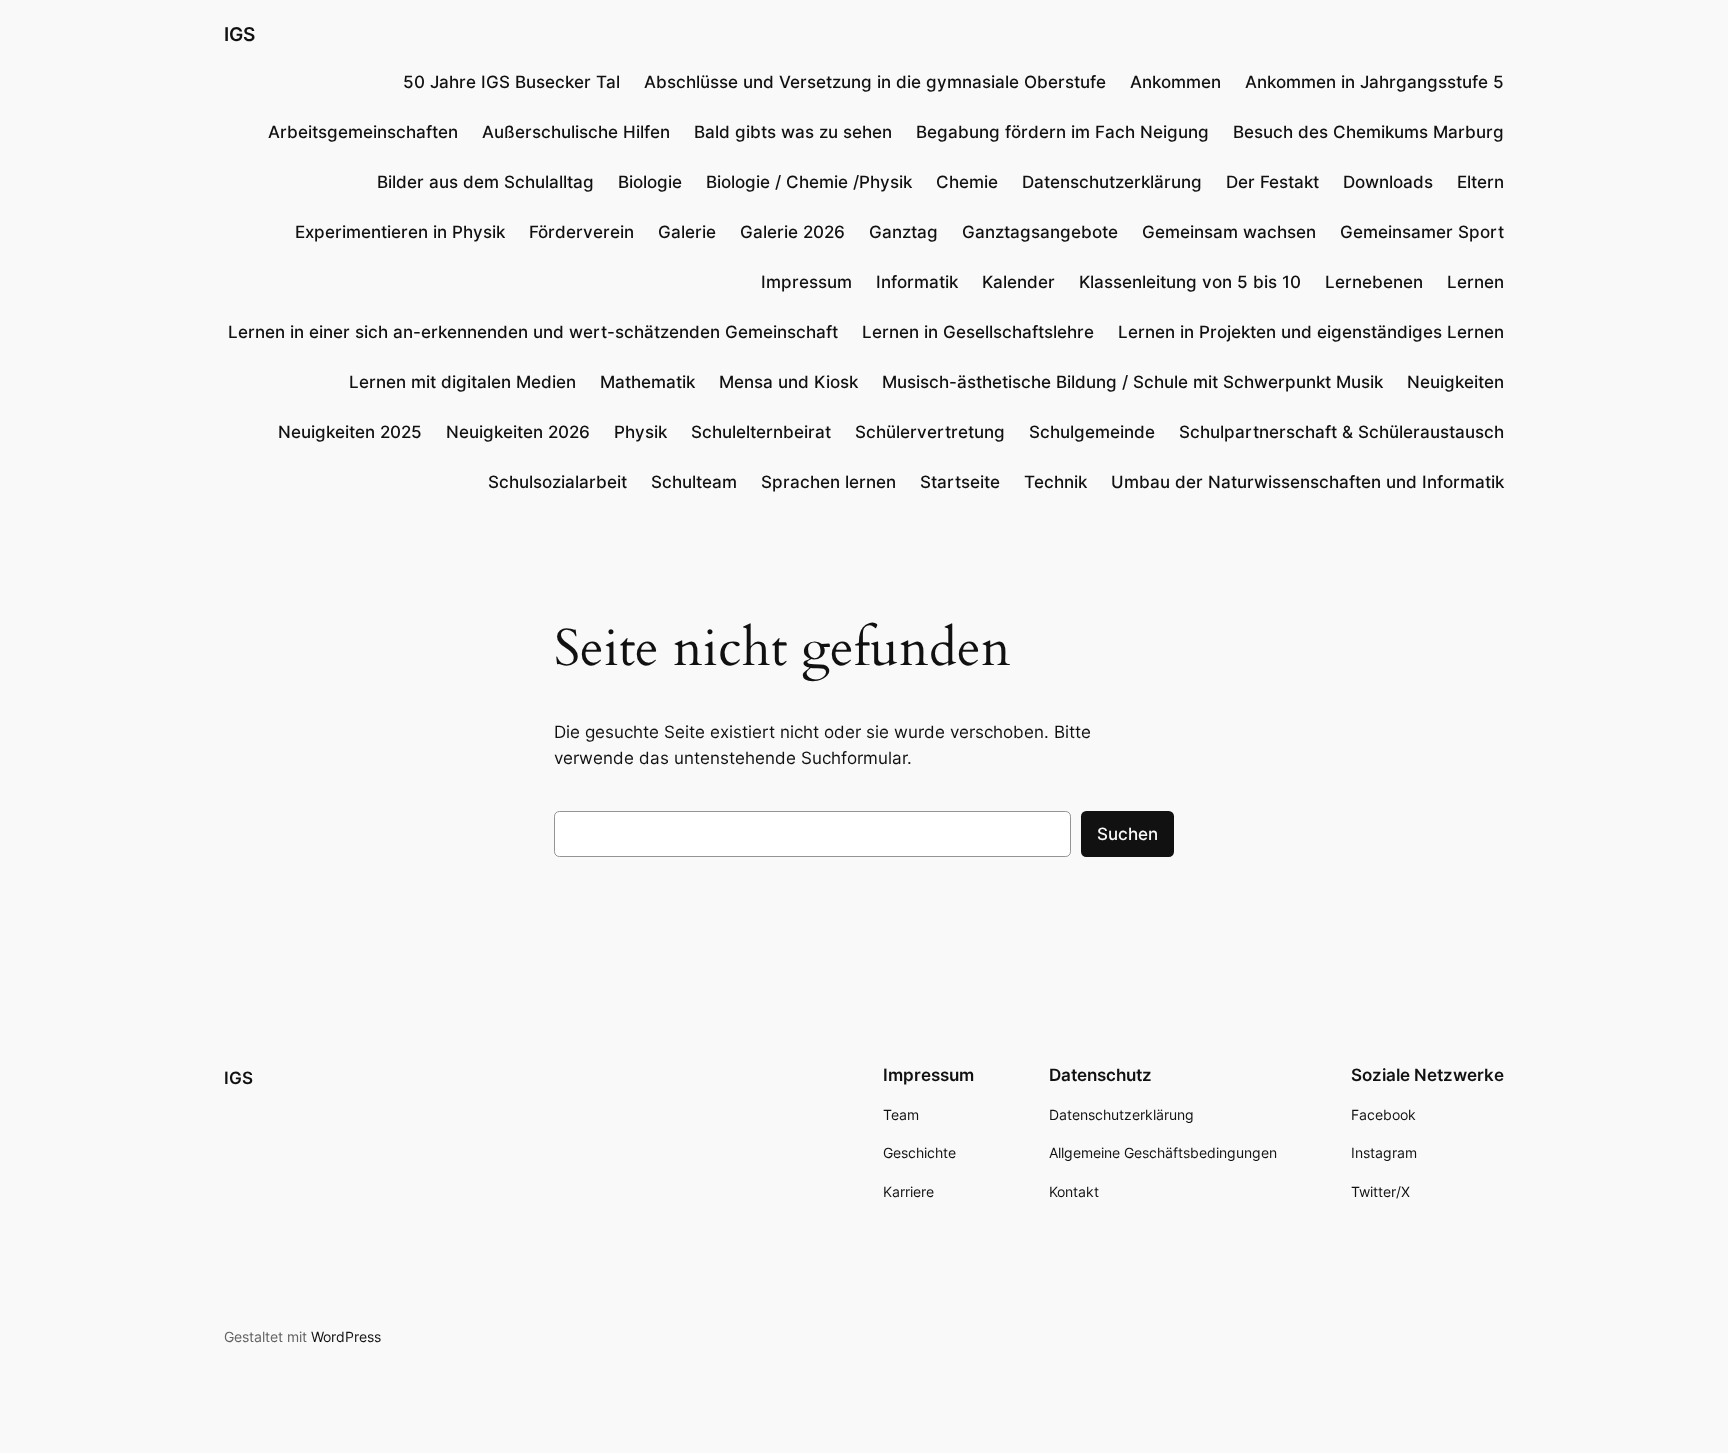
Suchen (1127, 834)
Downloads (1388, 182)
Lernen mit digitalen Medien (462, 382)
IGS (239, 34)
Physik (640, 432)
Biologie (650, 182)
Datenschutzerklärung (1112, 182)
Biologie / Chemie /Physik (809, 182)
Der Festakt (1272, 182)
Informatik (917, 282)
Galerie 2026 (792, 232)
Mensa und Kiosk (788, 382)
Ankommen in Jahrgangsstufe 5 (1374, 82)
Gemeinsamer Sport (1422, 232)
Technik (1055, 482)
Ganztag (903, 232)
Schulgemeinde (1092, 432)
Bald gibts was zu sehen (793, 132)
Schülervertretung (930, 432)
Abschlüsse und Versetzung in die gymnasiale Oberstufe (875, 82)
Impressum (806, 282)
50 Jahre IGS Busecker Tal (511, 82)
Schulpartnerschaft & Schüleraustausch (1341, 432)
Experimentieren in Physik (400, 232)
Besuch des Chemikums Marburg (1368, 132)
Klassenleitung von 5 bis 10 (1190, 282)
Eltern (1480, 182)
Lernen (1475, 282)
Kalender (1018, 282)
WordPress (346, 1336)
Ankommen (1175, 82)
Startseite (960, 482)
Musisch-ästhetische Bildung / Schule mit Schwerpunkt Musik (1132, 382)
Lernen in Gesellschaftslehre (978, 332)
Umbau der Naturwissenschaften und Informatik (1307, 482)
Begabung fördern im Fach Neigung (1062, 132)
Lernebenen (1374, 282)
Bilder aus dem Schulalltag (485, 182)
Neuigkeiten (1455, 382)
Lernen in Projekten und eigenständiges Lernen (1311, 332)
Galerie (687, 232)
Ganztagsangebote (1040, 232)
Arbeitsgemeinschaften (363, 132)
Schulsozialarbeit (557, 482)
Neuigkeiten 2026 (518, 432)
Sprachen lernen (828, 482)
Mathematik (647, 382)
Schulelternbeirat (761, 432)
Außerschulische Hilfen (576, 132)
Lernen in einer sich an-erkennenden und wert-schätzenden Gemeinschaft (533, 332)
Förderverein (581, 232)
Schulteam (694, 482)
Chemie (967, 182)
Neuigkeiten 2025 (350, 432)
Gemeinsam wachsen (1229, 232)
